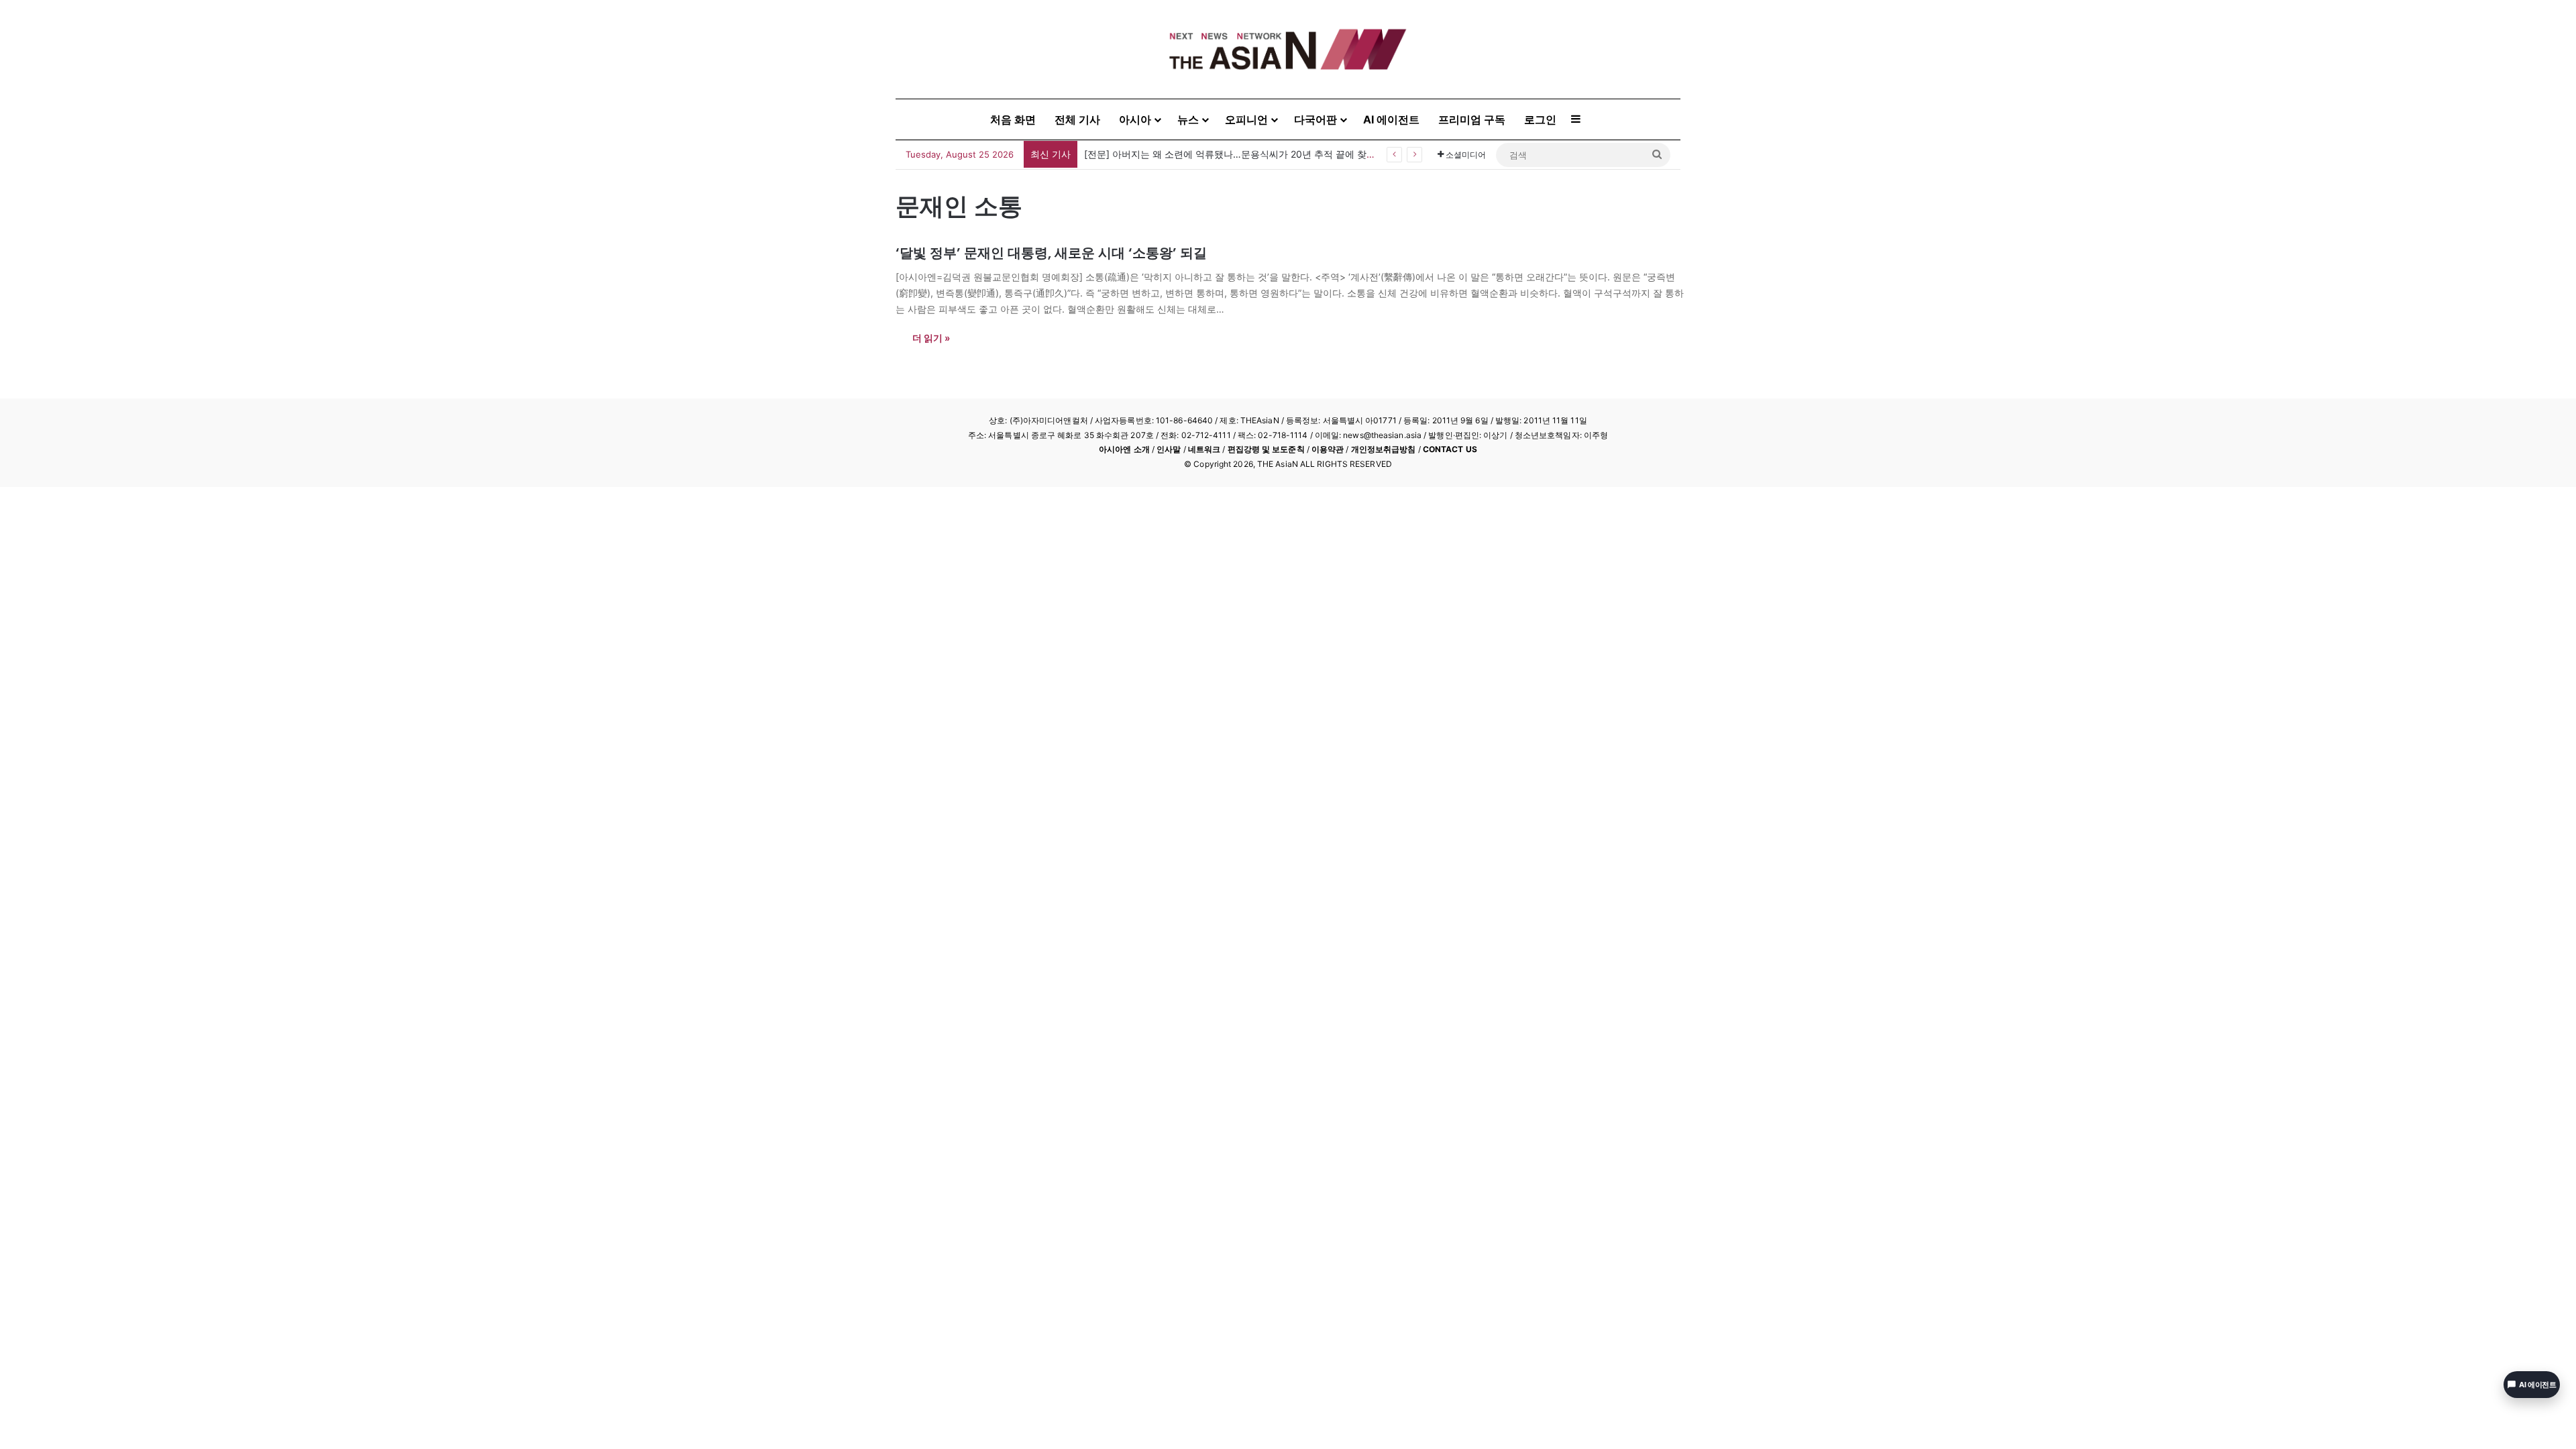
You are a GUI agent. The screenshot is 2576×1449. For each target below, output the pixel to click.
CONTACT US (1450, 449)
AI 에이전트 (1391, 119)
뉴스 (1188, 119)
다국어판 (1316, 119)
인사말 (1169, 449)
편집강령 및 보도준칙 (1266, 449)
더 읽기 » (931, 338)
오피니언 (1246, 119)
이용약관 (1328, 449)
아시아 (1135, 119)
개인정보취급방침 (1384, 449)
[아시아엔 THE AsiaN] (1288, 49)
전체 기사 (1077, 119)
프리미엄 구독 (1472, 119)
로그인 (1540, 119)
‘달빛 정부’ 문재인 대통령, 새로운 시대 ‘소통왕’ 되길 (1051, 253)
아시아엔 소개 (1124, 449)
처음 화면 (1013, 119)
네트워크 (1204, 449)
